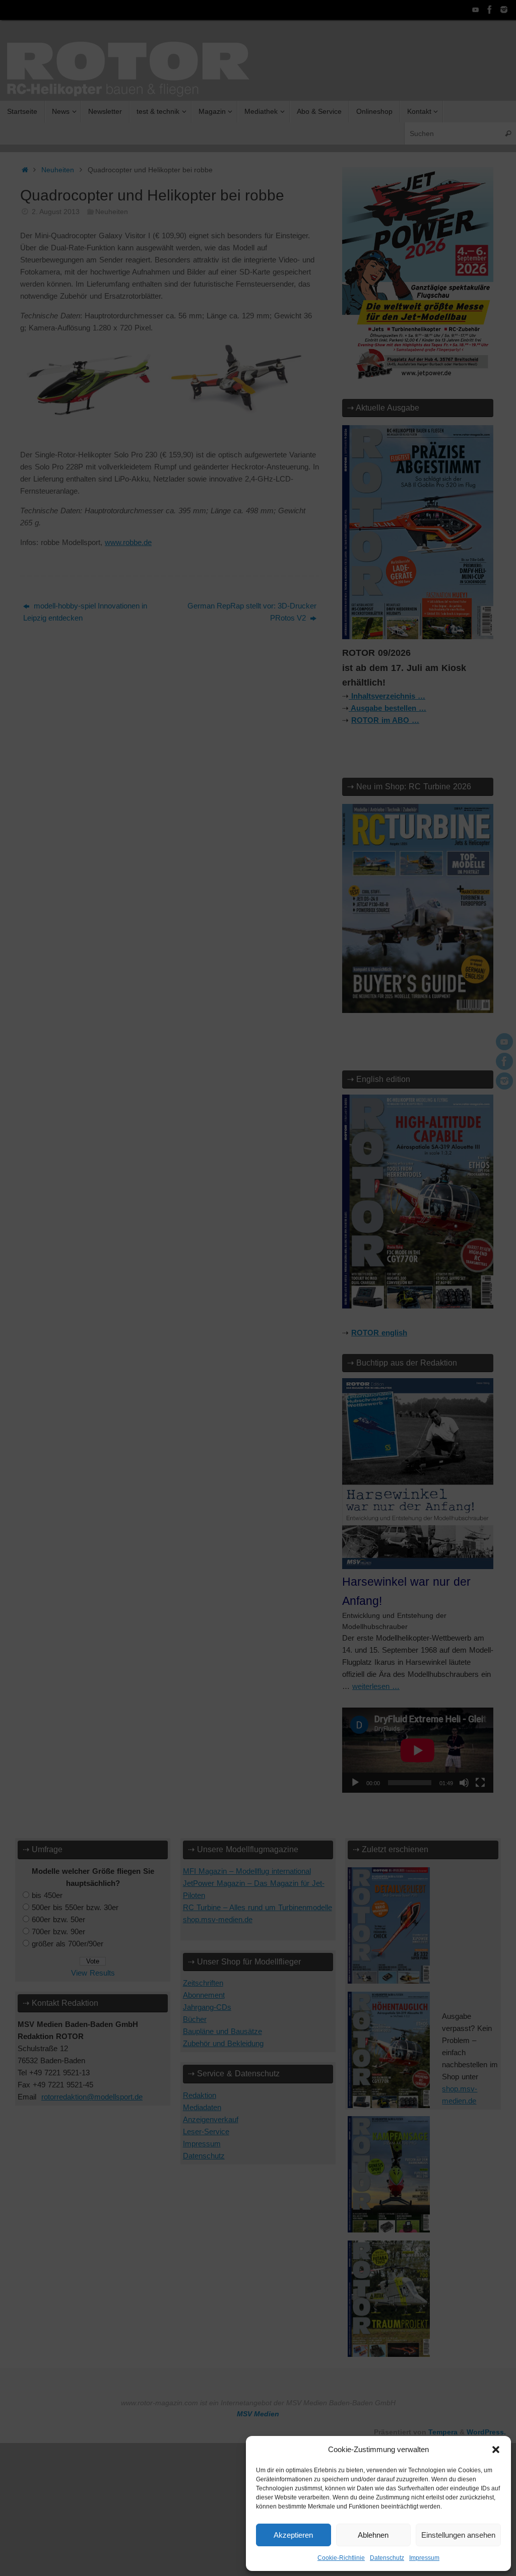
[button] (496, 2450)
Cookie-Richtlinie (341, 2558)
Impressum (424, 2558)
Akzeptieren (293, 2535)
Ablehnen (373, 2535)
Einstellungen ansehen (458, 2535)
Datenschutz (387, 2558)
